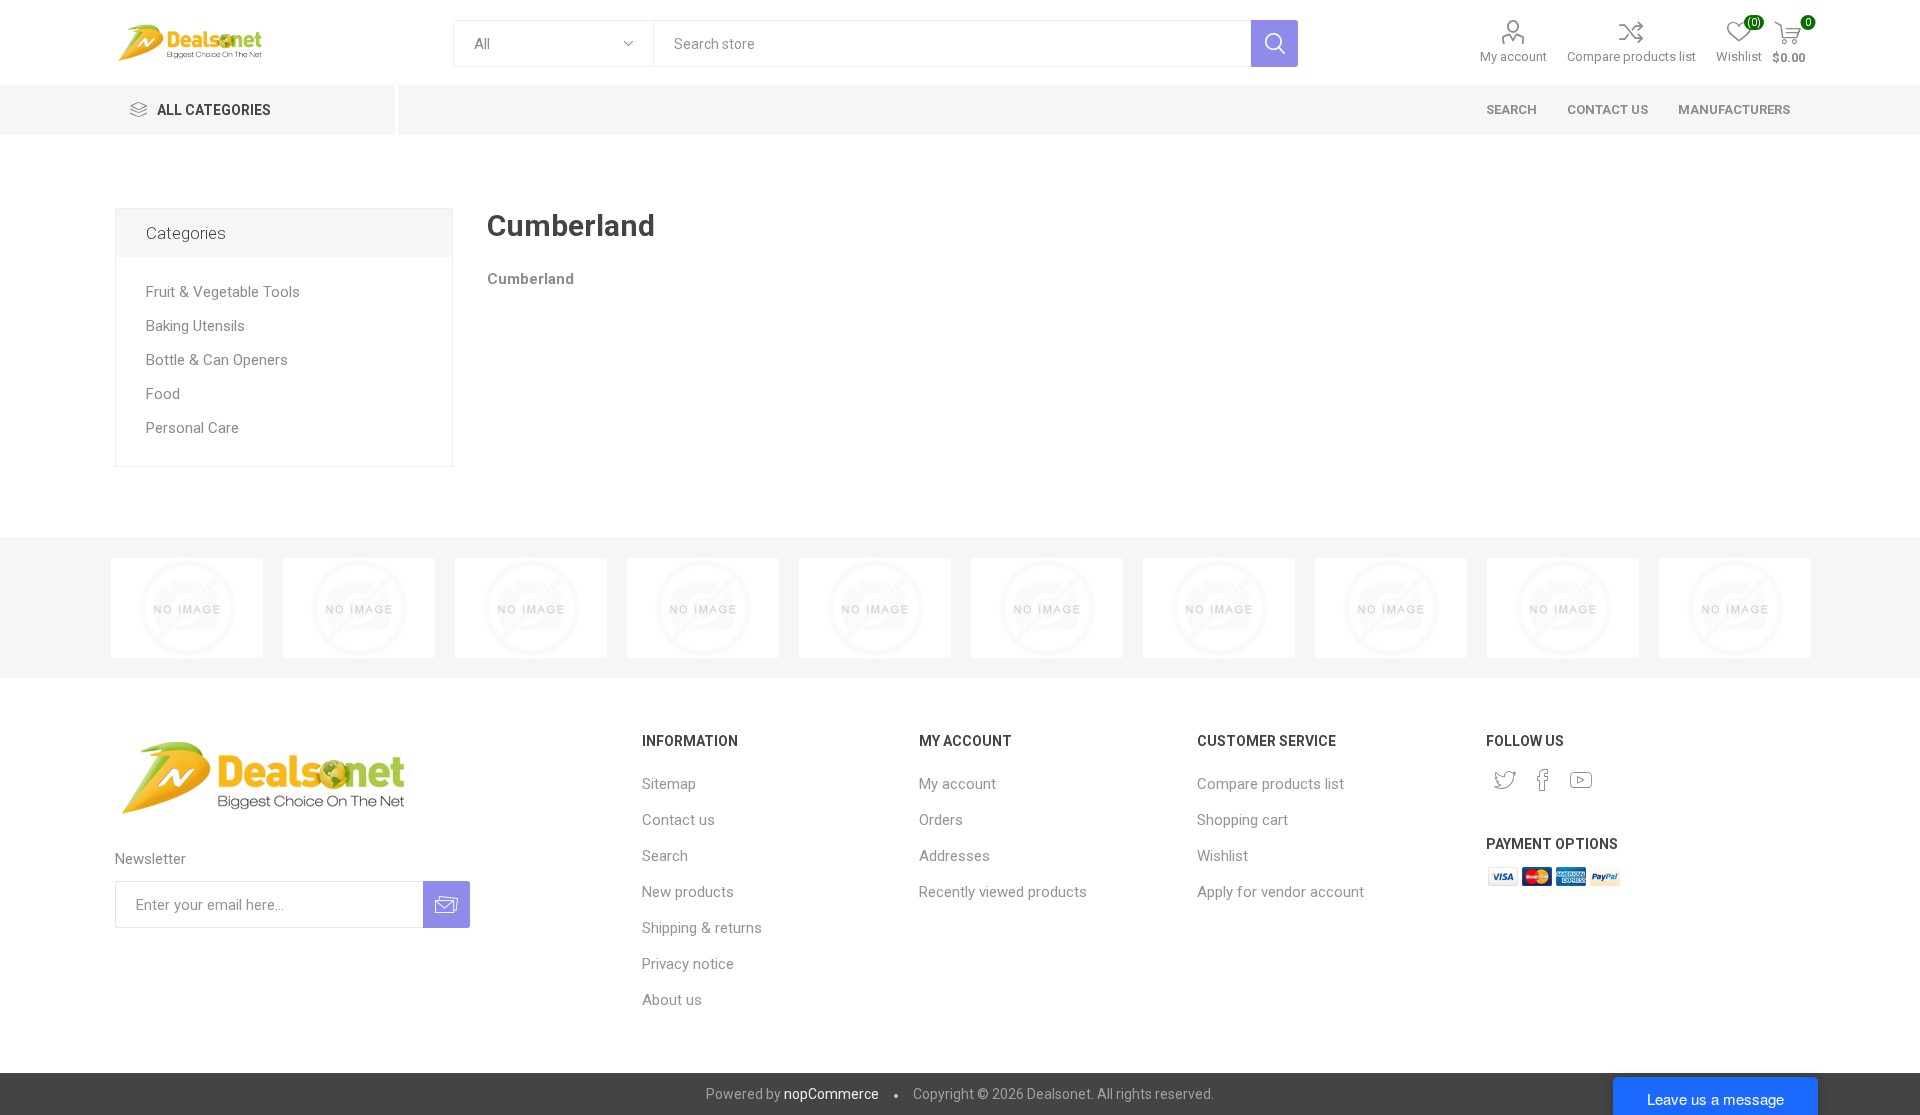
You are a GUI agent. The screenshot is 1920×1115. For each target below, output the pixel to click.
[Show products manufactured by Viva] (359, 608)
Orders (941, 820)
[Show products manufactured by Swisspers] (1391, 608)
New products (688, 892)
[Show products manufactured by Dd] (531, 608)
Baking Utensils (195, 326)
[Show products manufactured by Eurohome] (1735, 608)
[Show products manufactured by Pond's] (875, 608)
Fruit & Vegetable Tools (223, 292)
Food (163, 394)
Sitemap (669, 784)
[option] (187, 608)
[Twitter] (1505, 780)
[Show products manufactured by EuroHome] (1219, 608)
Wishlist (1222, 856)
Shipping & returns (702, 928)
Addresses (954, 856)
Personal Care (192, 428)
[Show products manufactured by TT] (187, 608)
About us (672, 1000)
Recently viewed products (1003, 892)
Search (665, 856)
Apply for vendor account (1280, 892)
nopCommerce (831, 1094)
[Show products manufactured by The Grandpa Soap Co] (1563, 608)
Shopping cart (1242, 820)
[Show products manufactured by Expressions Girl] (703, 608)
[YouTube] (1581, 780)
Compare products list (1631, 56)
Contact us (678, 820)
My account (1513, 56)
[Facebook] (1543, 780)
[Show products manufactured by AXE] (1047, 608)
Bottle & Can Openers (217, 360)
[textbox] (952, 43)
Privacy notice (688, 964)
